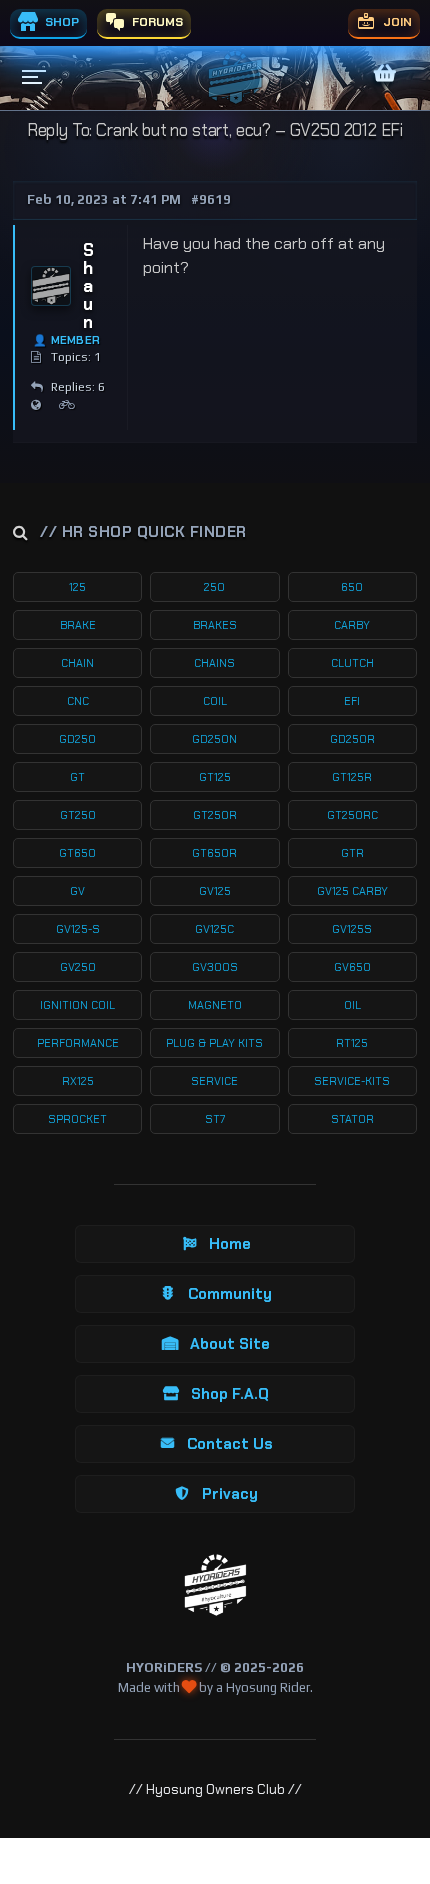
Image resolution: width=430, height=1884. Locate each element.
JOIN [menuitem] (396, 22)
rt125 (352, 1043)
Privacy (230, 1494)
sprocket (77, 1119)
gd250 (77, 739)
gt (77, 777)
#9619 (211, 199)
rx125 (78, 1081)
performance (78, 1043)
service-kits (352, 1081)
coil (215, 701)
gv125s (352, 929)
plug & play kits (214, 1043)
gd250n (214, 739)
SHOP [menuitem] (60, 22)
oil (352, 1005)
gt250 (78, 815)
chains (214, 663)
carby (352, 625)
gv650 (352, 967)
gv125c (214, 929)
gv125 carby (352, 891)
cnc (78, 701)
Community (230, 1294)
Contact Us (230, 1444)
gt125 (215, 777)
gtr (352, 853)
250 (214, 587)
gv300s (215, 967)
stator (352, 1119)
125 (77, 587)
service (214, 1081)
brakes (215, 625)
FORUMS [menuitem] (156, 22)
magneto (215, 1005)
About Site (230, 1344)
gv (77, 891)
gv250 (78, 967)
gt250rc (352, 815)
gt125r (352, 777)
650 (352, 587)
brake (78, 625)
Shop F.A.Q (230, 1394)
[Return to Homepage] (215, 1585)
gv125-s (78, 929)
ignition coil (77, 1005)
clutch (352, 663)
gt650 (77, 853)
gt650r (214, 853)
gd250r (352, 739)
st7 (215, 1119)
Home (230, 1244)
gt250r (215, 815)
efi (352, 701)
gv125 (215, 891)
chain (77, 663)
